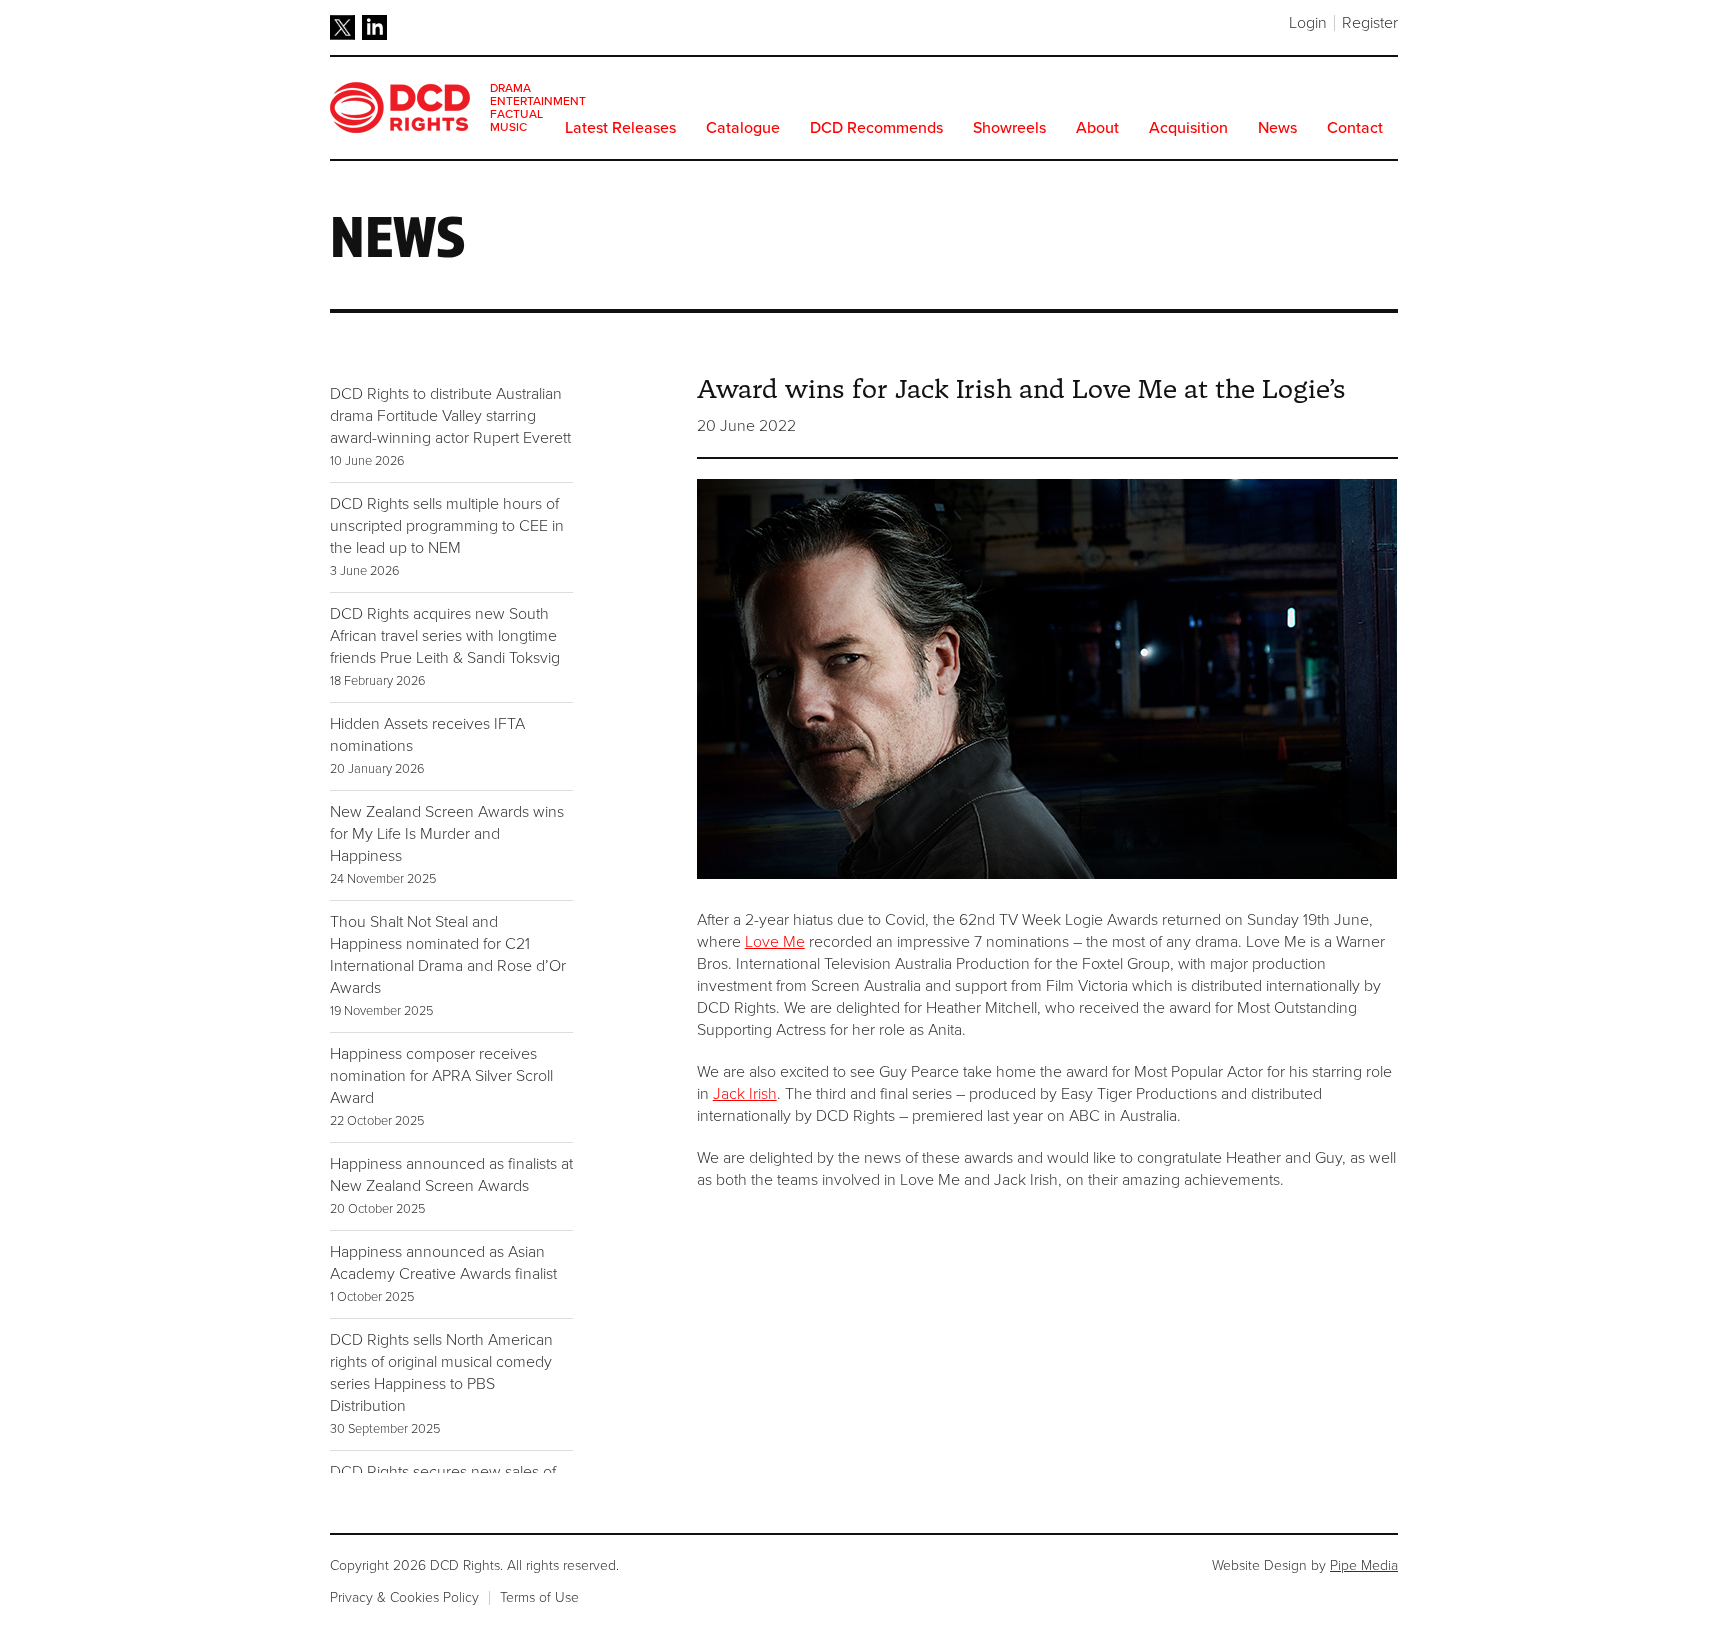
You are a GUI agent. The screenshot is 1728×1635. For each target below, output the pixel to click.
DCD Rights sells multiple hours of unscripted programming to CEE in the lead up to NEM (447, 536)
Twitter (342, 27)
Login (1308, 23)
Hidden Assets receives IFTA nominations (427, 745)
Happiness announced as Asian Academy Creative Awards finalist (443, 1273)
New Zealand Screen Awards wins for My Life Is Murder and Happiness (447, 844)
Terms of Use (539, 1597)
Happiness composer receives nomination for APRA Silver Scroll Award (441, 1086)
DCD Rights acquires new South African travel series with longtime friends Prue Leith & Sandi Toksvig (445, 646)
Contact (1355, 128)
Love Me (775, 942)
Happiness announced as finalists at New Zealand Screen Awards (451, 1185)
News (1277, 128)
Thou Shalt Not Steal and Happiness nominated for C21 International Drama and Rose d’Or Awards (448, 965)
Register (1370, 23)
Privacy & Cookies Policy (404, 1597)
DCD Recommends (876, 128)
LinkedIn (374, 27)
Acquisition (1188, 128)
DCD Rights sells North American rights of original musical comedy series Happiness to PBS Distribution (441, 1383)
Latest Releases (620, 128)
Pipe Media (1364, 1565)
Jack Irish (745, 1094)
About (1097, 128)
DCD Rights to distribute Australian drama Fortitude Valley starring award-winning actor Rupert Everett (450, 426)
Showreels (1009, 128)
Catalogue (743, 128)
